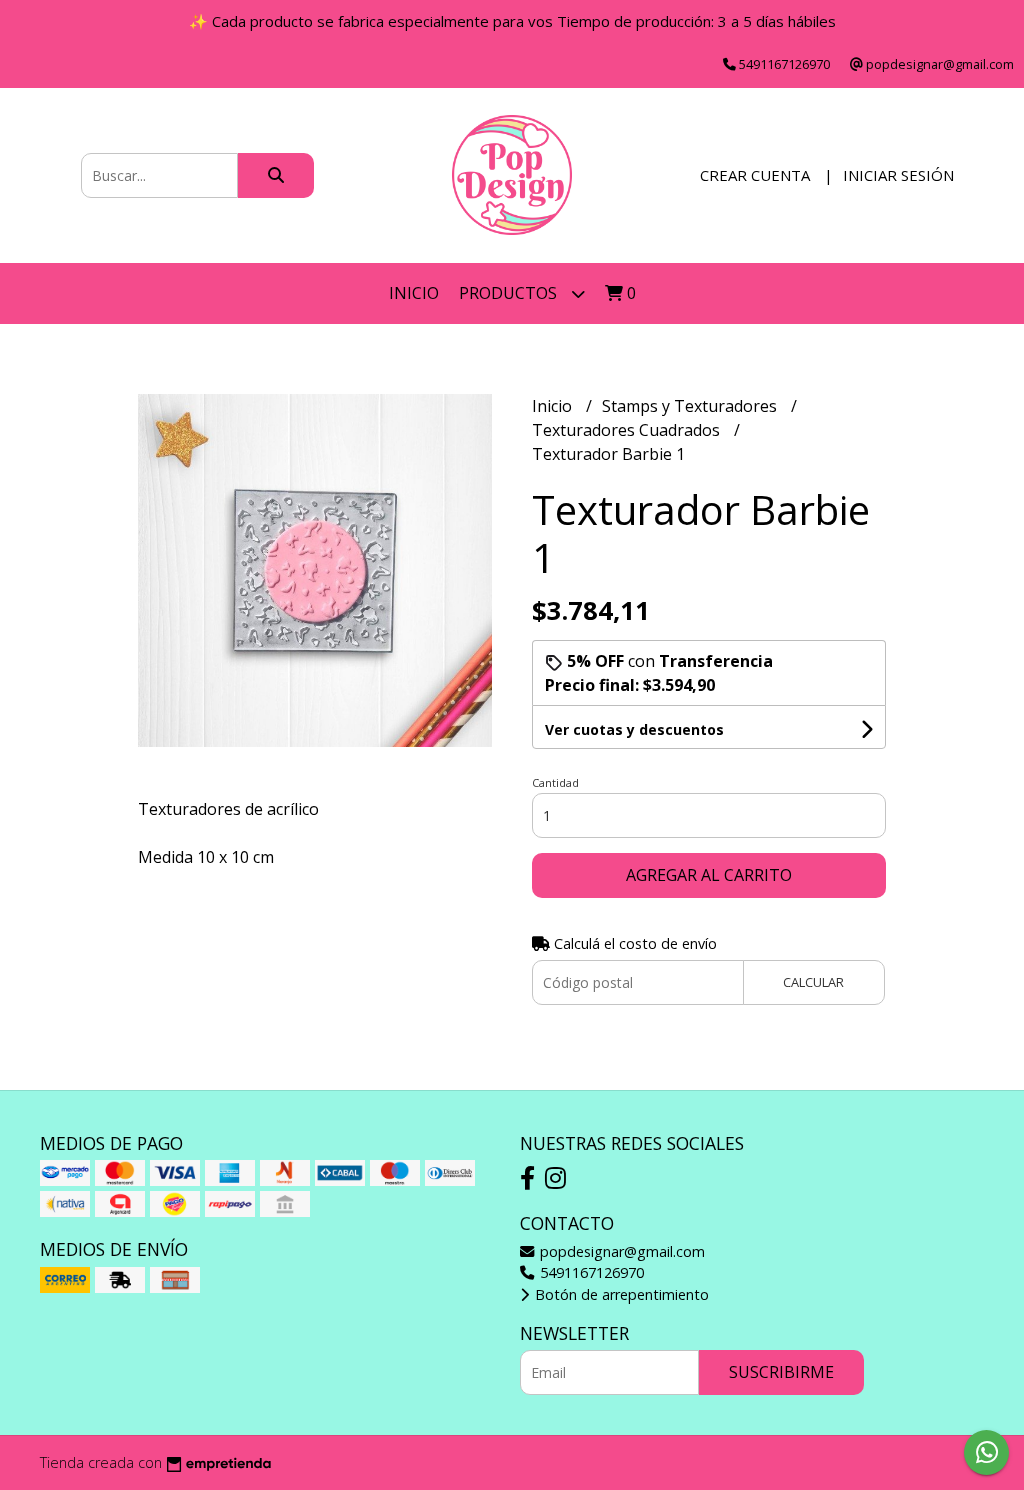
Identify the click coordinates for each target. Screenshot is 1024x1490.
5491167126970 (590, 1272)
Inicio (414, 293)
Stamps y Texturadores (691, 406)
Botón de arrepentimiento (620, 1294)
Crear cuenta (755, 175)
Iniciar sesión (898, 175)
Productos (510, 293)
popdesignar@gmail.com (620, 1251)
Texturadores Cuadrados (628, 430)
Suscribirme (781, 1372)
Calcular (813, 982)
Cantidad (555, 782)
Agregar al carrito (709, 875)
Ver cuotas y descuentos (634, 729)
